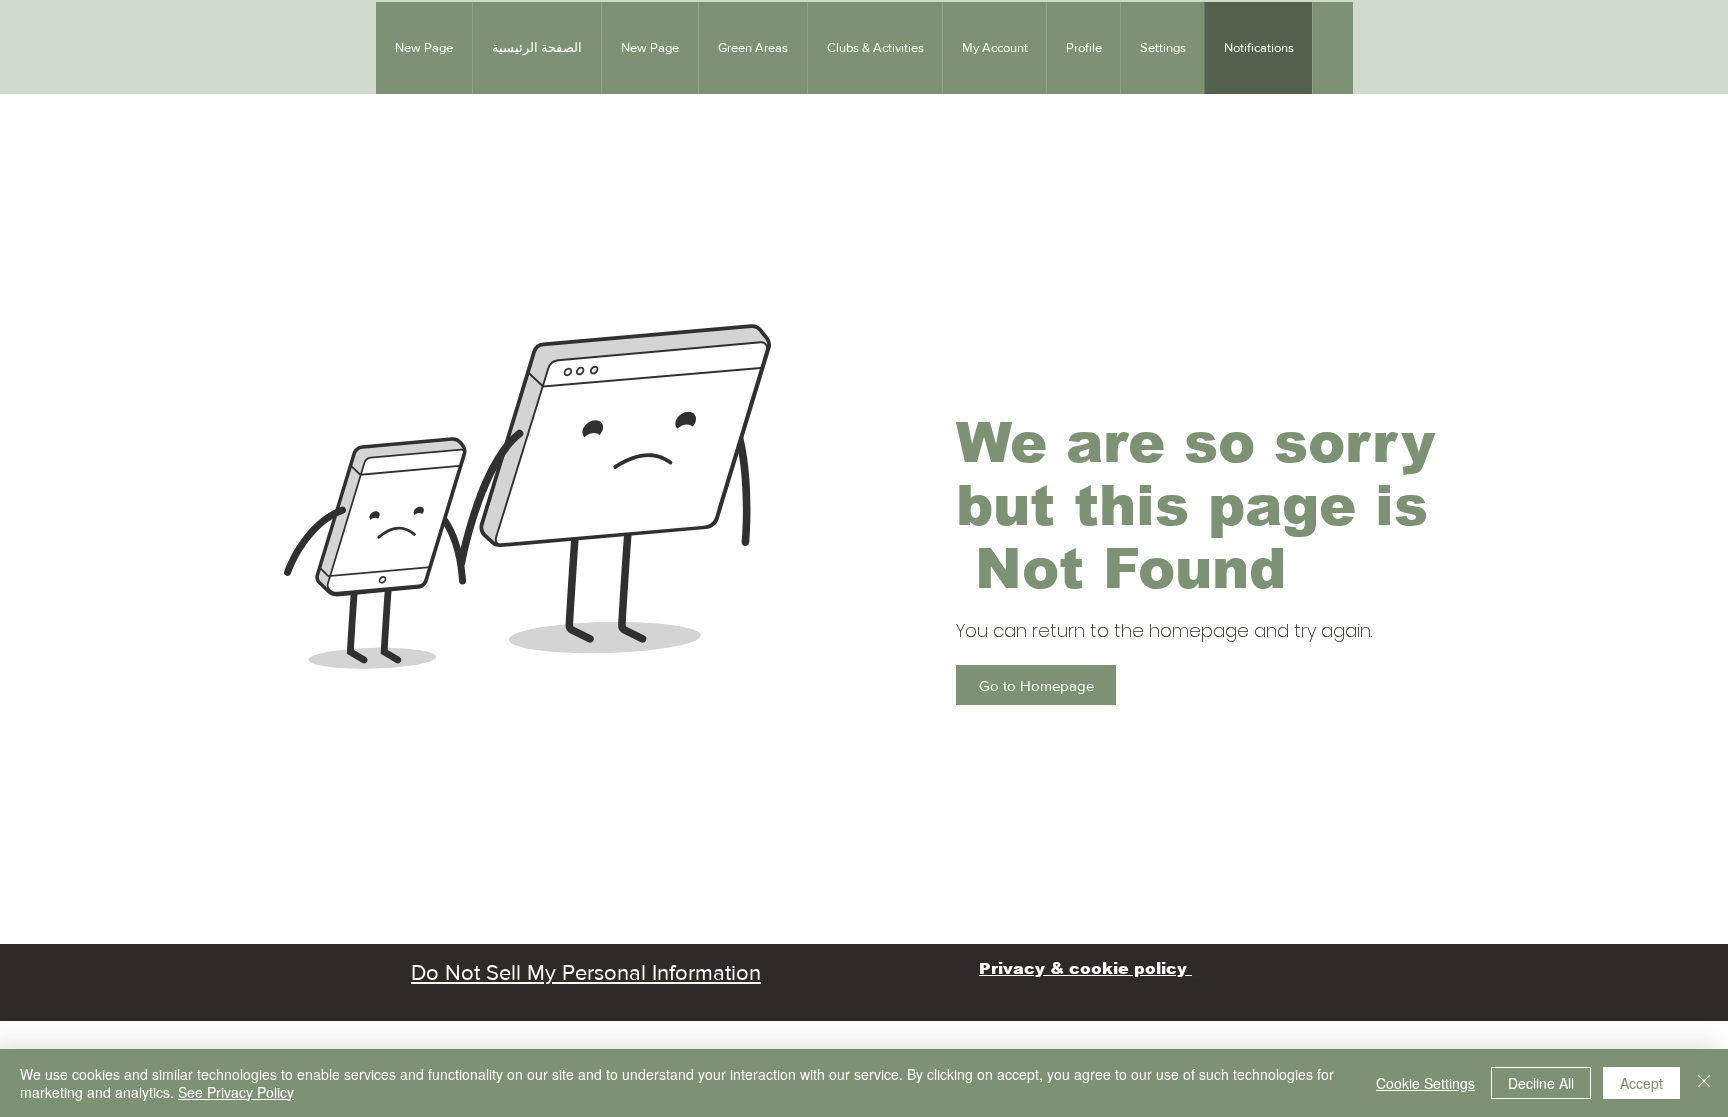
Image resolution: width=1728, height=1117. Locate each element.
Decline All (1541, 1083)
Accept (1641, 1083)
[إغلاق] (1704, 1083)
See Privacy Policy (236, 1092)
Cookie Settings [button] (1425, 1083)
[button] (752, 48)
